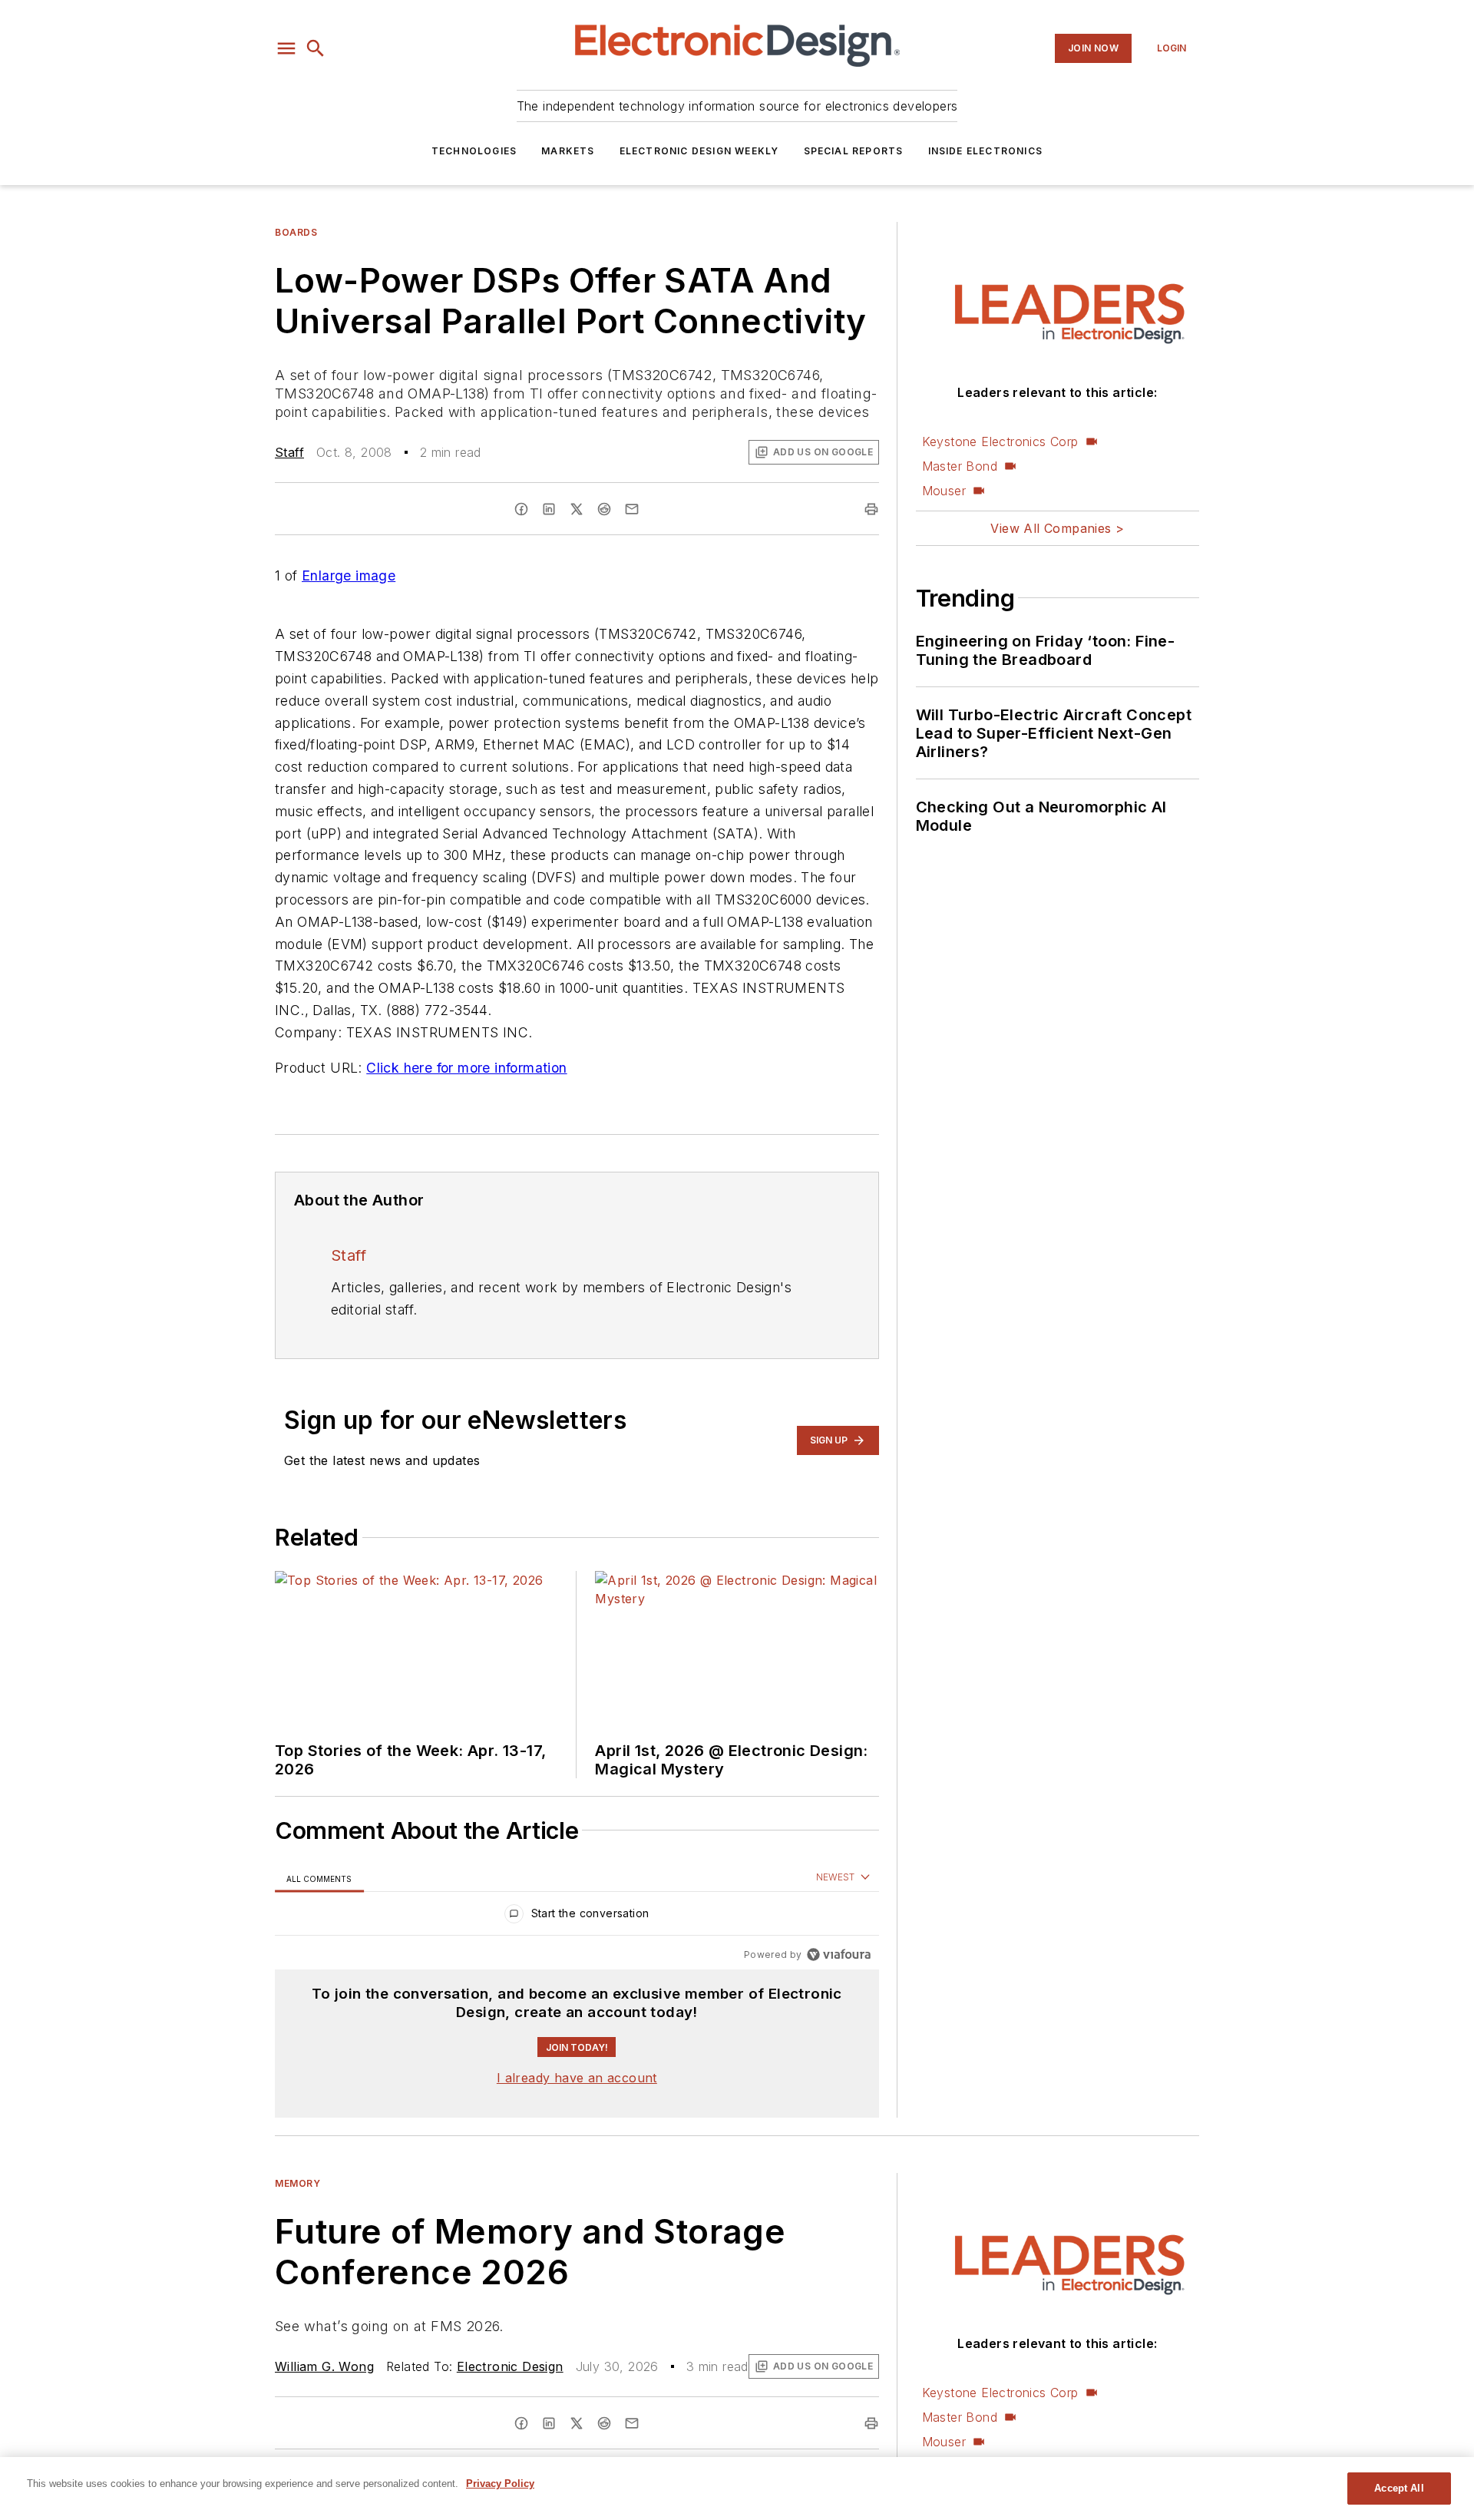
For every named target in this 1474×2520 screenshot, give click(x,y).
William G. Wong (324, 2366)
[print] (871, 509)
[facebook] (521, 509)
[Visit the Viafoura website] (839, 1954)
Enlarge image (349, 575)
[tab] (319, 1878)
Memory (298, 2183)
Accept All (1399, 2488)
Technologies (474, 151)
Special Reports (854, 151)
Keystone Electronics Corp (1000, 441)
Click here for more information (466, 1068)
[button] (286, 48)
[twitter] (577, 509)
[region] (577, 1917)
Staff (289, 452)
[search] (316, 48)
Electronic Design (510, 2366)
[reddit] (604, 509)
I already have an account (577, 2078)
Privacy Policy (500, 2484)
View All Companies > (1057, 528)
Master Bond (960, 466)
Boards (296, 232)
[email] (632, 509)
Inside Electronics (986, 151)
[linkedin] (549, 509)
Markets (568, 151)
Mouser (944, 491)
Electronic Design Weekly (699, 151)
